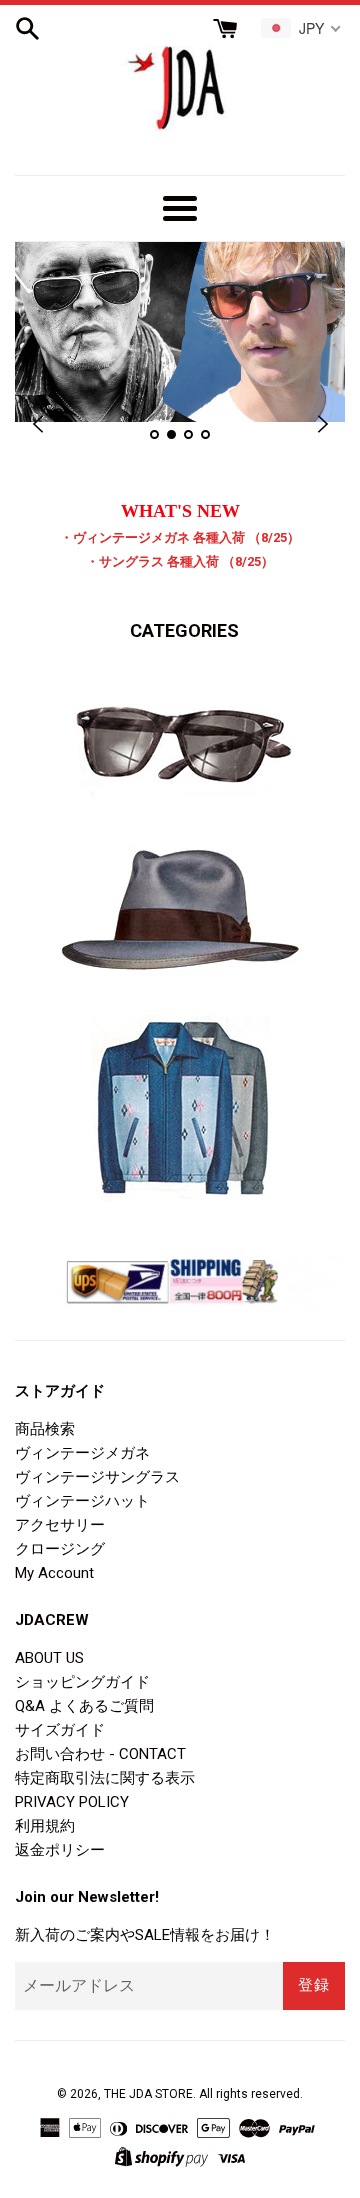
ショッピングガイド (82, 1682)
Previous (37, 424)
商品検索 (45, 1429)
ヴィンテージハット (82, 1501)
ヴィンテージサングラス (97, 1477)
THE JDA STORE (148, 2094)
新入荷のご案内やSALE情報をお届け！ (145, 1935)
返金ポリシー (60, 1850)
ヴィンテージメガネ (82, 1453)
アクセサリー (60, 1525)
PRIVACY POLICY (72, 1802)
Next (322, 424)
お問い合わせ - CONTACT (100, 1754)
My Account (54, 1573)
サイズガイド (60, 1730)
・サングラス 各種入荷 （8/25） (180, 561)
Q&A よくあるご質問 (84, 1706)
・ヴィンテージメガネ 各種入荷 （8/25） (180, 537)
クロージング (60, 1549)
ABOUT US (49, 1658)
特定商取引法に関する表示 (105, 1778)
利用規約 (45, 1826)
